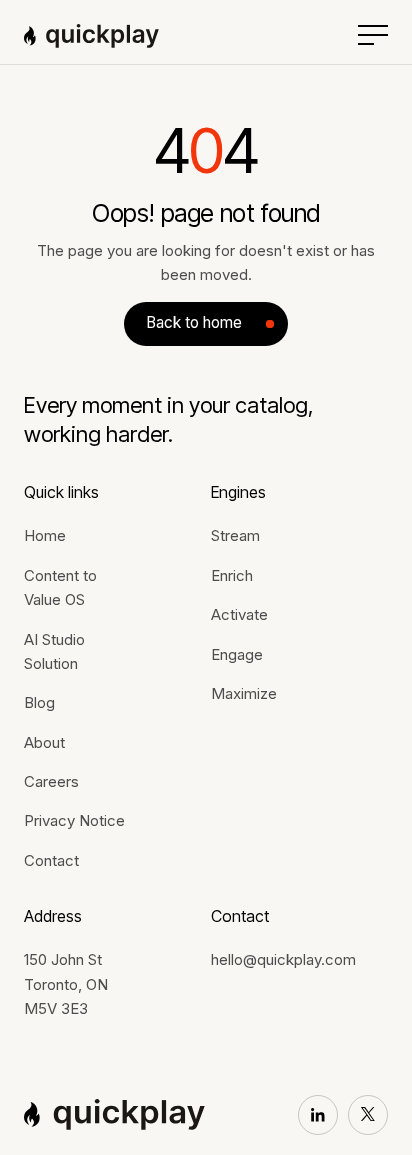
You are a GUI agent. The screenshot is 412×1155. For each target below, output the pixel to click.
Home (45, 535)
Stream (235, 535)
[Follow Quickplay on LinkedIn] (318, 1115)
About (44, 742)
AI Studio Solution (54, 651)
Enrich (232, 575)
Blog (39, 702)
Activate (239, 614)
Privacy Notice (74, 820)
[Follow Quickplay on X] (368, 1115)
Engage (237, 654)
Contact (51, 860)
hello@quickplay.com (283, 959)
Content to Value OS (60, 587)
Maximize (244, 693)
